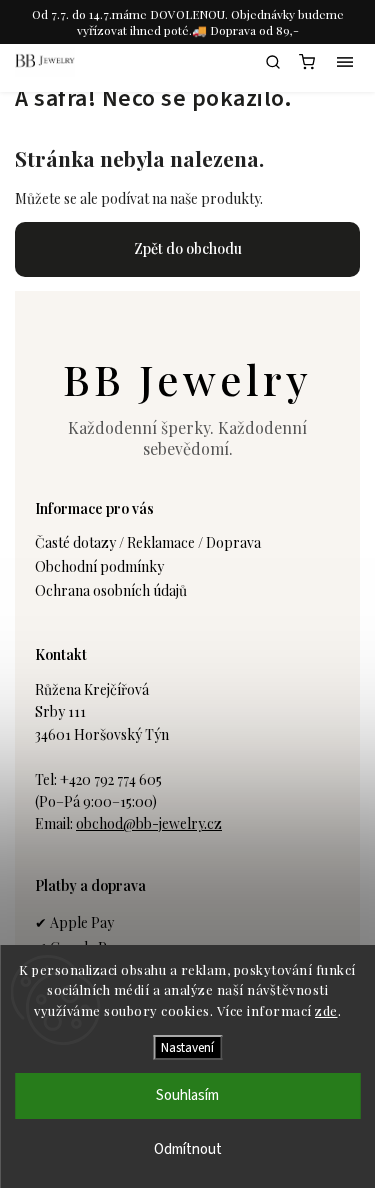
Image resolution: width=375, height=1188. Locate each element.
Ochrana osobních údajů (111, 590)
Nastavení (187, 1047)
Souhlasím (187, 1095)
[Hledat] (273, 62)
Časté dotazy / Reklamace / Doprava (148, 542)
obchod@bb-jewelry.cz (149, 823)
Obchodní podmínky (99, 566)
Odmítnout (188, 1149)
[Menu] (345, 62)
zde (326, 1010)
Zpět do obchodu (188, 248)
